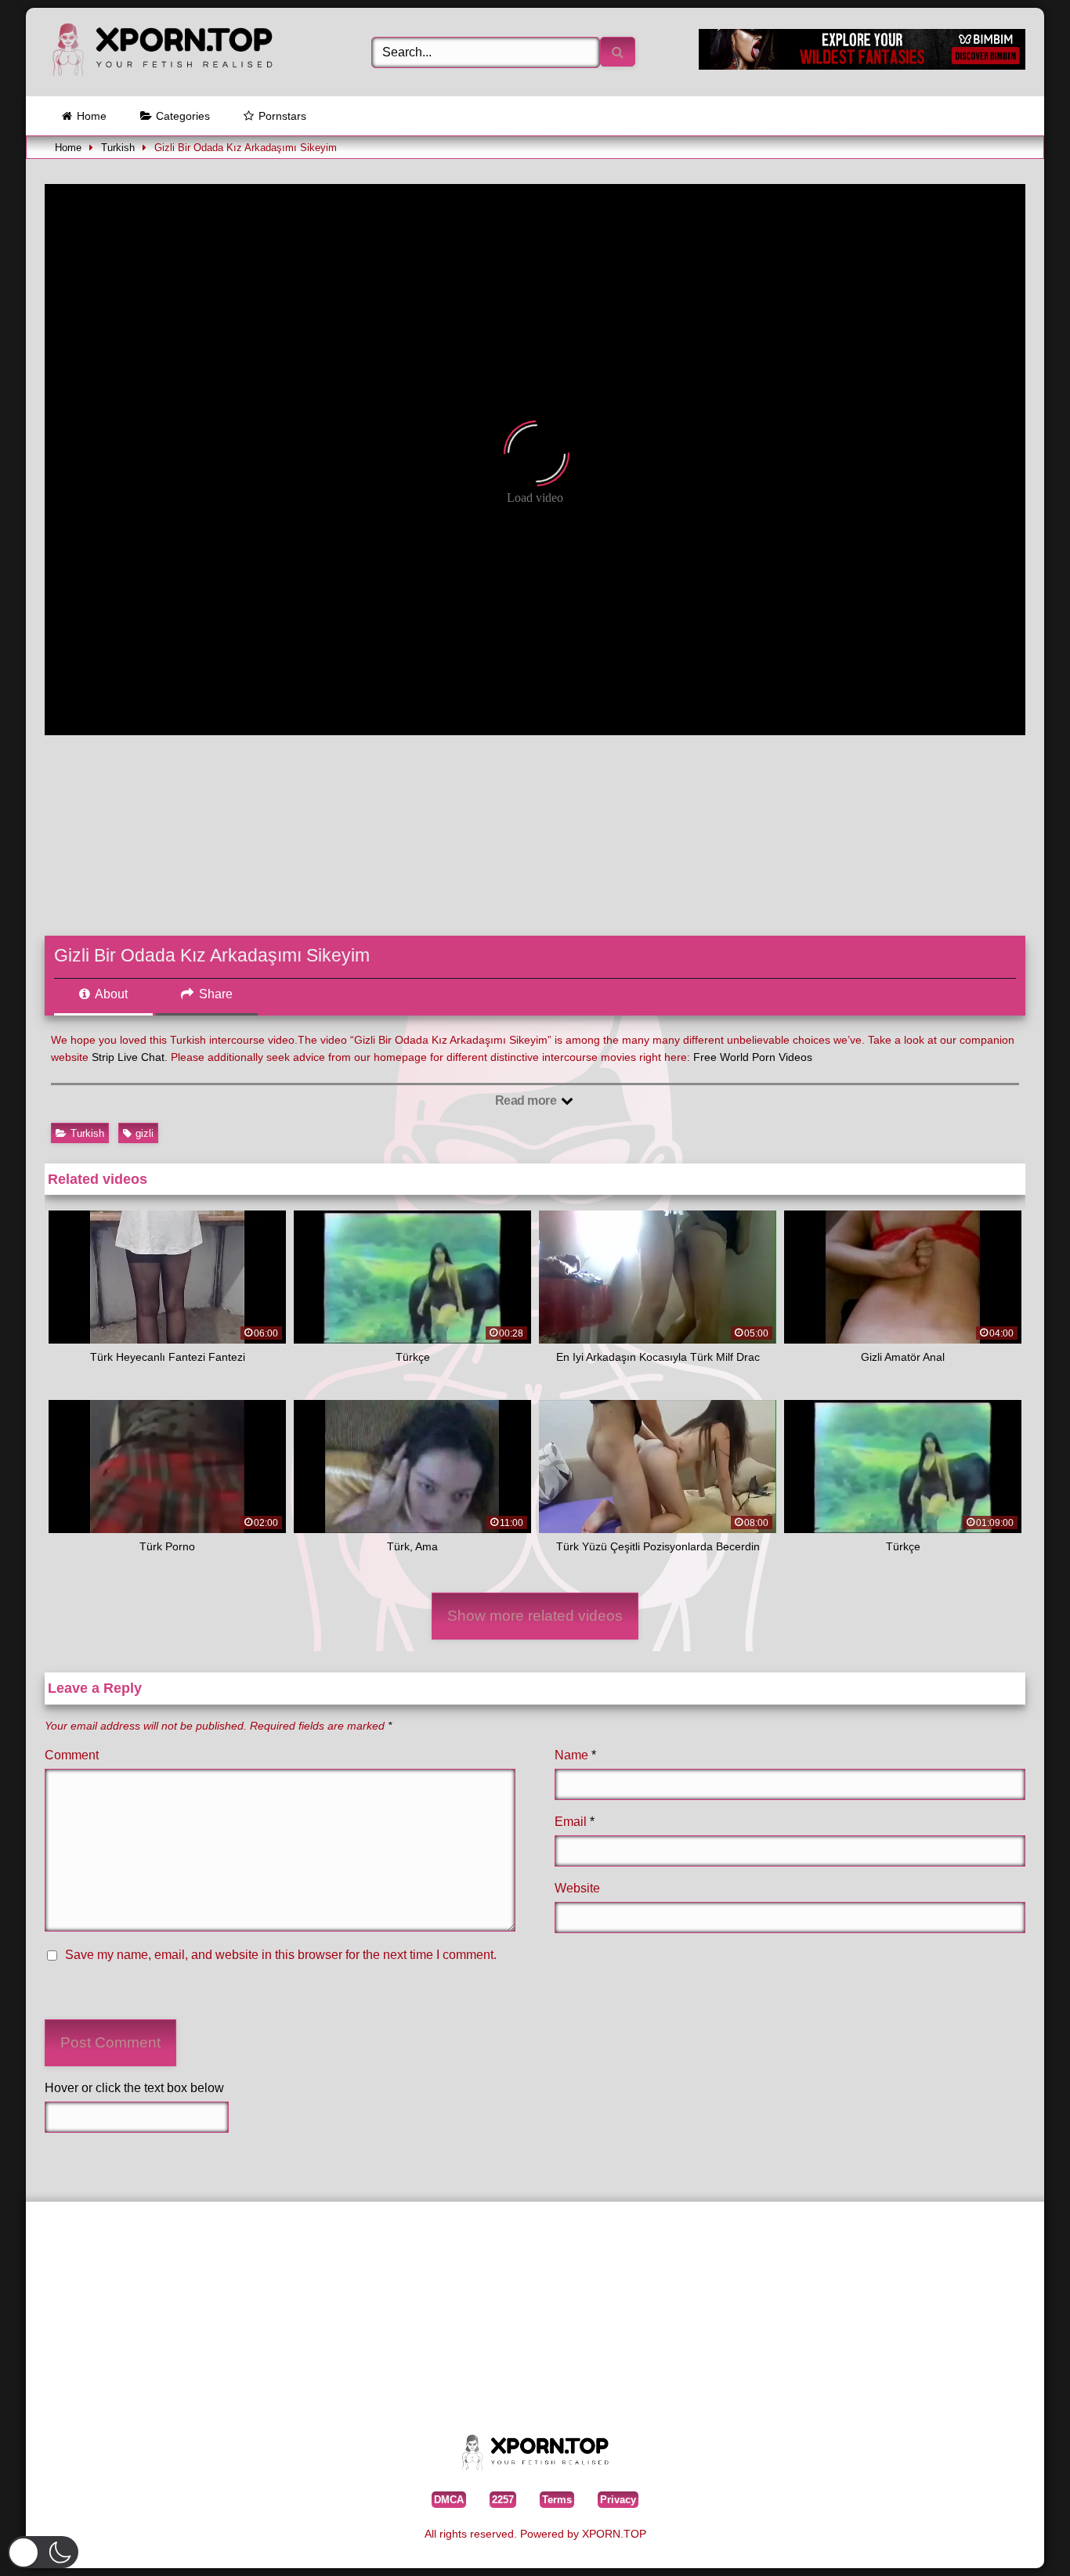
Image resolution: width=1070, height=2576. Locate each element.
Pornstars (282, 116)
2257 (503, 2500)
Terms (557, 2500)
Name (575, 1755)
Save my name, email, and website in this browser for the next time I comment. (281, 1955)
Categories (183, 116)
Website (577, 1888)
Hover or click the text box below (134, 2088)
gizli (145, 1133)
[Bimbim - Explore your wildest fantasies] (862, 65)
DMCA (449, 2500)
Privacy (618, 2500)
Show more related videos (535, 1616)
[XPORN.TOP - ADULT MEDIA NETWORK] (162, 52)
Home (92, 116)
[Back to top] (1022, 2540)
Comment (72, 1755)
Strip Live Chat (128, 1057)
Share (214, 994)
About (110, 994)
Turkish (118, 148)
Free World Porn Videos (753, 1057)
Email (575, 1822)
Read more (527, 1100)
